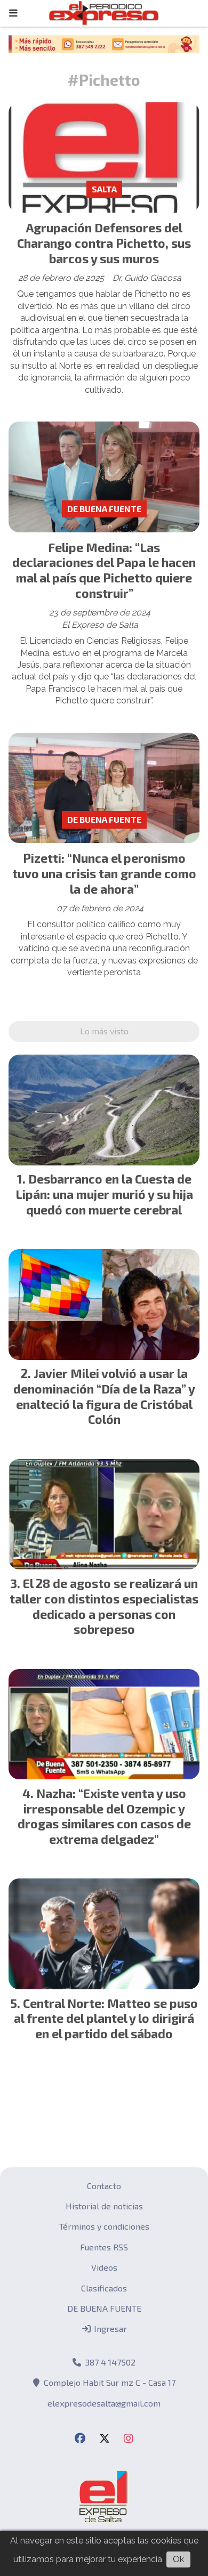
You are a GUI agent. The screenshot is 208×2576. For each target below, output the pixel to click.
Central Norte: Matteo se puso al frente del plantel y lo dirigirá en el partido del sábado (106, 2019)
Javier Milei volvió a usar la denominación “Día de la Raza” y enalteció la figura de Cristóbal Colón (104, 1396)
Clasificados (104, 2288)
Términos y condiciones (104, 2226)
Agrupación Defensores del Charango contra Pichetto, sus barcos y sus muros (104, 243)
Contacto (104, 2186)
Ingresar (109, 2328)
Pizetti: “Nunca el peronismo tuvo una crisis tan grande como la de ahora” (104, 873)
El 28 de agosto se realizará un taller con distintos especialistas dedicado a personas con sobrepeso (104, 1606)
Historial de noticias (104, 2206)
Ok (178, 2559)
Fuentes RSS (104, 2247)
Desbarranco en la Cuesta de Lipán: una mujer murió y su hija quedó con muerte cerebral (104, 1194)
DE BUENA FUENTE (104, 509)
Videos (104, 2267)
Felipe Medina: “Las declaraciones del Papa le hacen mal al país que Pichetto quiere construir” (104, 570)
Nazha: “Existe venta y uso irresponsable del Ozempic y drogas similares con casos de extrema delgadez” (104, 1816)
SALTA (104, 189)
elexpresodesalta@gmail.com (104, 2403)
